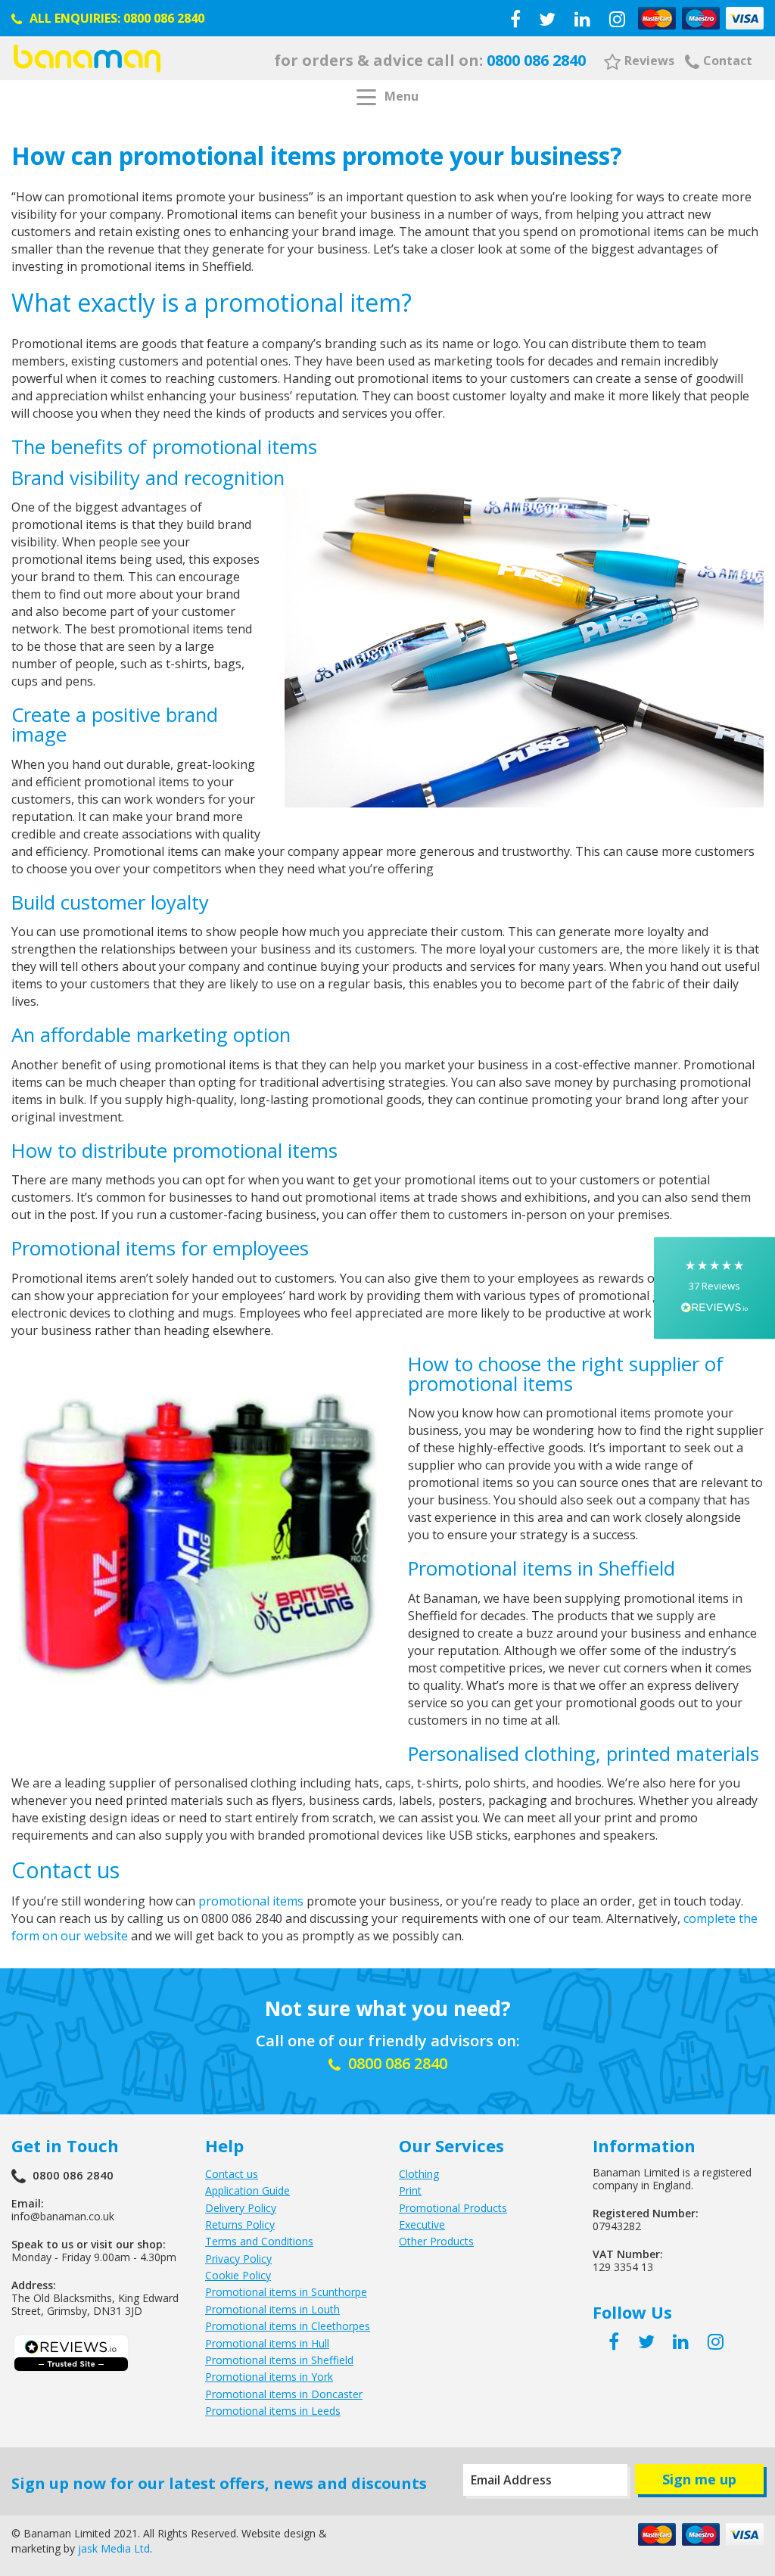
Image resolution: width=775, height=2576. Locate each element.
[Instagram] (617, 19)
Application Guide (247, 2190)
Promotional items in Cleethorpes (288, 2326)
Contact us (232, 2174)
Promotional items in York (269, 2377)
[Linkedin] (582, 19)
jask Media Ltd (114, 2548)
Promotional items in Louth (272, 2309)
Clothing (419, 2174)
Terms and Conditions (259, 2241)
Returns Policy (240, 2224)
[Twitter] (547, 19)
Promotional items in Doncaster (284, 2394)
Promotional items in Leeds (273, 2411)
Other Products (436, 2241)
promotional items (251, 1901)
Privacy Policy (238, 2259)
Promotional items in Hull (267, 2343)
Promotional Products (453, 2208)
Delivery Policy (241, 2208)
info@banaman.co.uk (63, 2216)
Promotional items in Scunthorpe (286, 2292)
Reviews (649, 61)
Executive (422, 2224)
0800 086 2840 (164, 18)
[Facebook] (515, 19)
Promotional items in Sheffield (279, 2360)
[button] (714, 1288)
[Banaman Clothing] (87, 58)
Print (410, 2190)
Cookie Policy (238, 2275)
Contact (728, 61)
